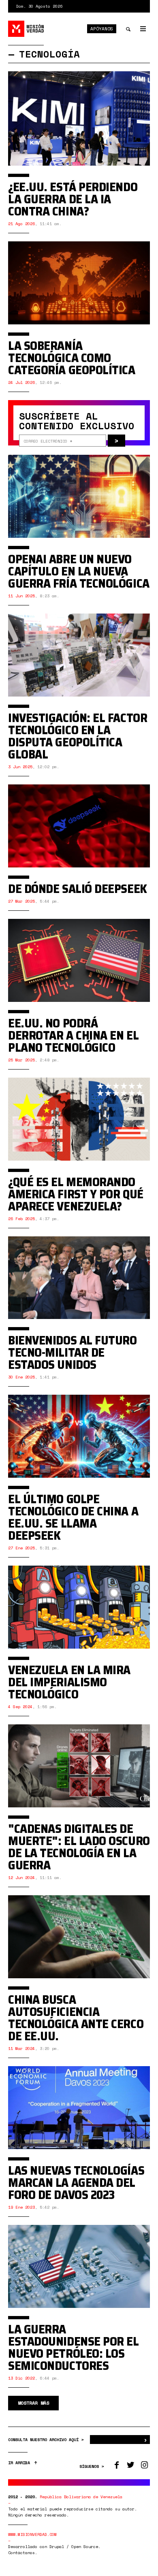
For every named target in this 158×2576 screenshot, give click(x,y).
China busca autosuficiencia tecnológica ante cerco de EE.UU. (76, 2018)
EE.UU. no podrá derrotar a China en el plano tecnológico (73, 1035)
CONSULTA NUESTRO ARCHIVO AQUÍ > (47, 2440)
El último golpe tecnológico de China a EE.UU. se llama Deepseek (73, 1517)
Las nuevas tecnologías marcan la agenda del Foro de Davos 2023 (76, 2183)
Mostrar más (33, 2403)
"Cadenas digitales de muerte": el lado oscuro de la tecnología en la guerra (79, 1847)
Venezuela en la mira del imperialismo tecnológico (69, 1682)
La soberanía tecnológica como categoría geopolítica (72, 358)
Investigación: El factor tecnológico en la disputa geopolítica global (78, 736)
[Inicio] (26, 29)
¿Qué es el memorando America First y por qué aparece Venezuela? (76, 1194)
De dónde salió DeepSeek (78, 889)
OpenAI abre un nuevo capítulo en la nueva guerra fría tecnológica (79, 571)
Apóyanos (102, 29)
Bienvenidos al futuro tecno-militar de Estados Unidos (73, 1352)
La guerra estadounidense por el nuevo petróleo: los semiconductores (74, 2347)
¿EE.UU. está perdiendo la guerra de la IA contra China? (73, 199)
